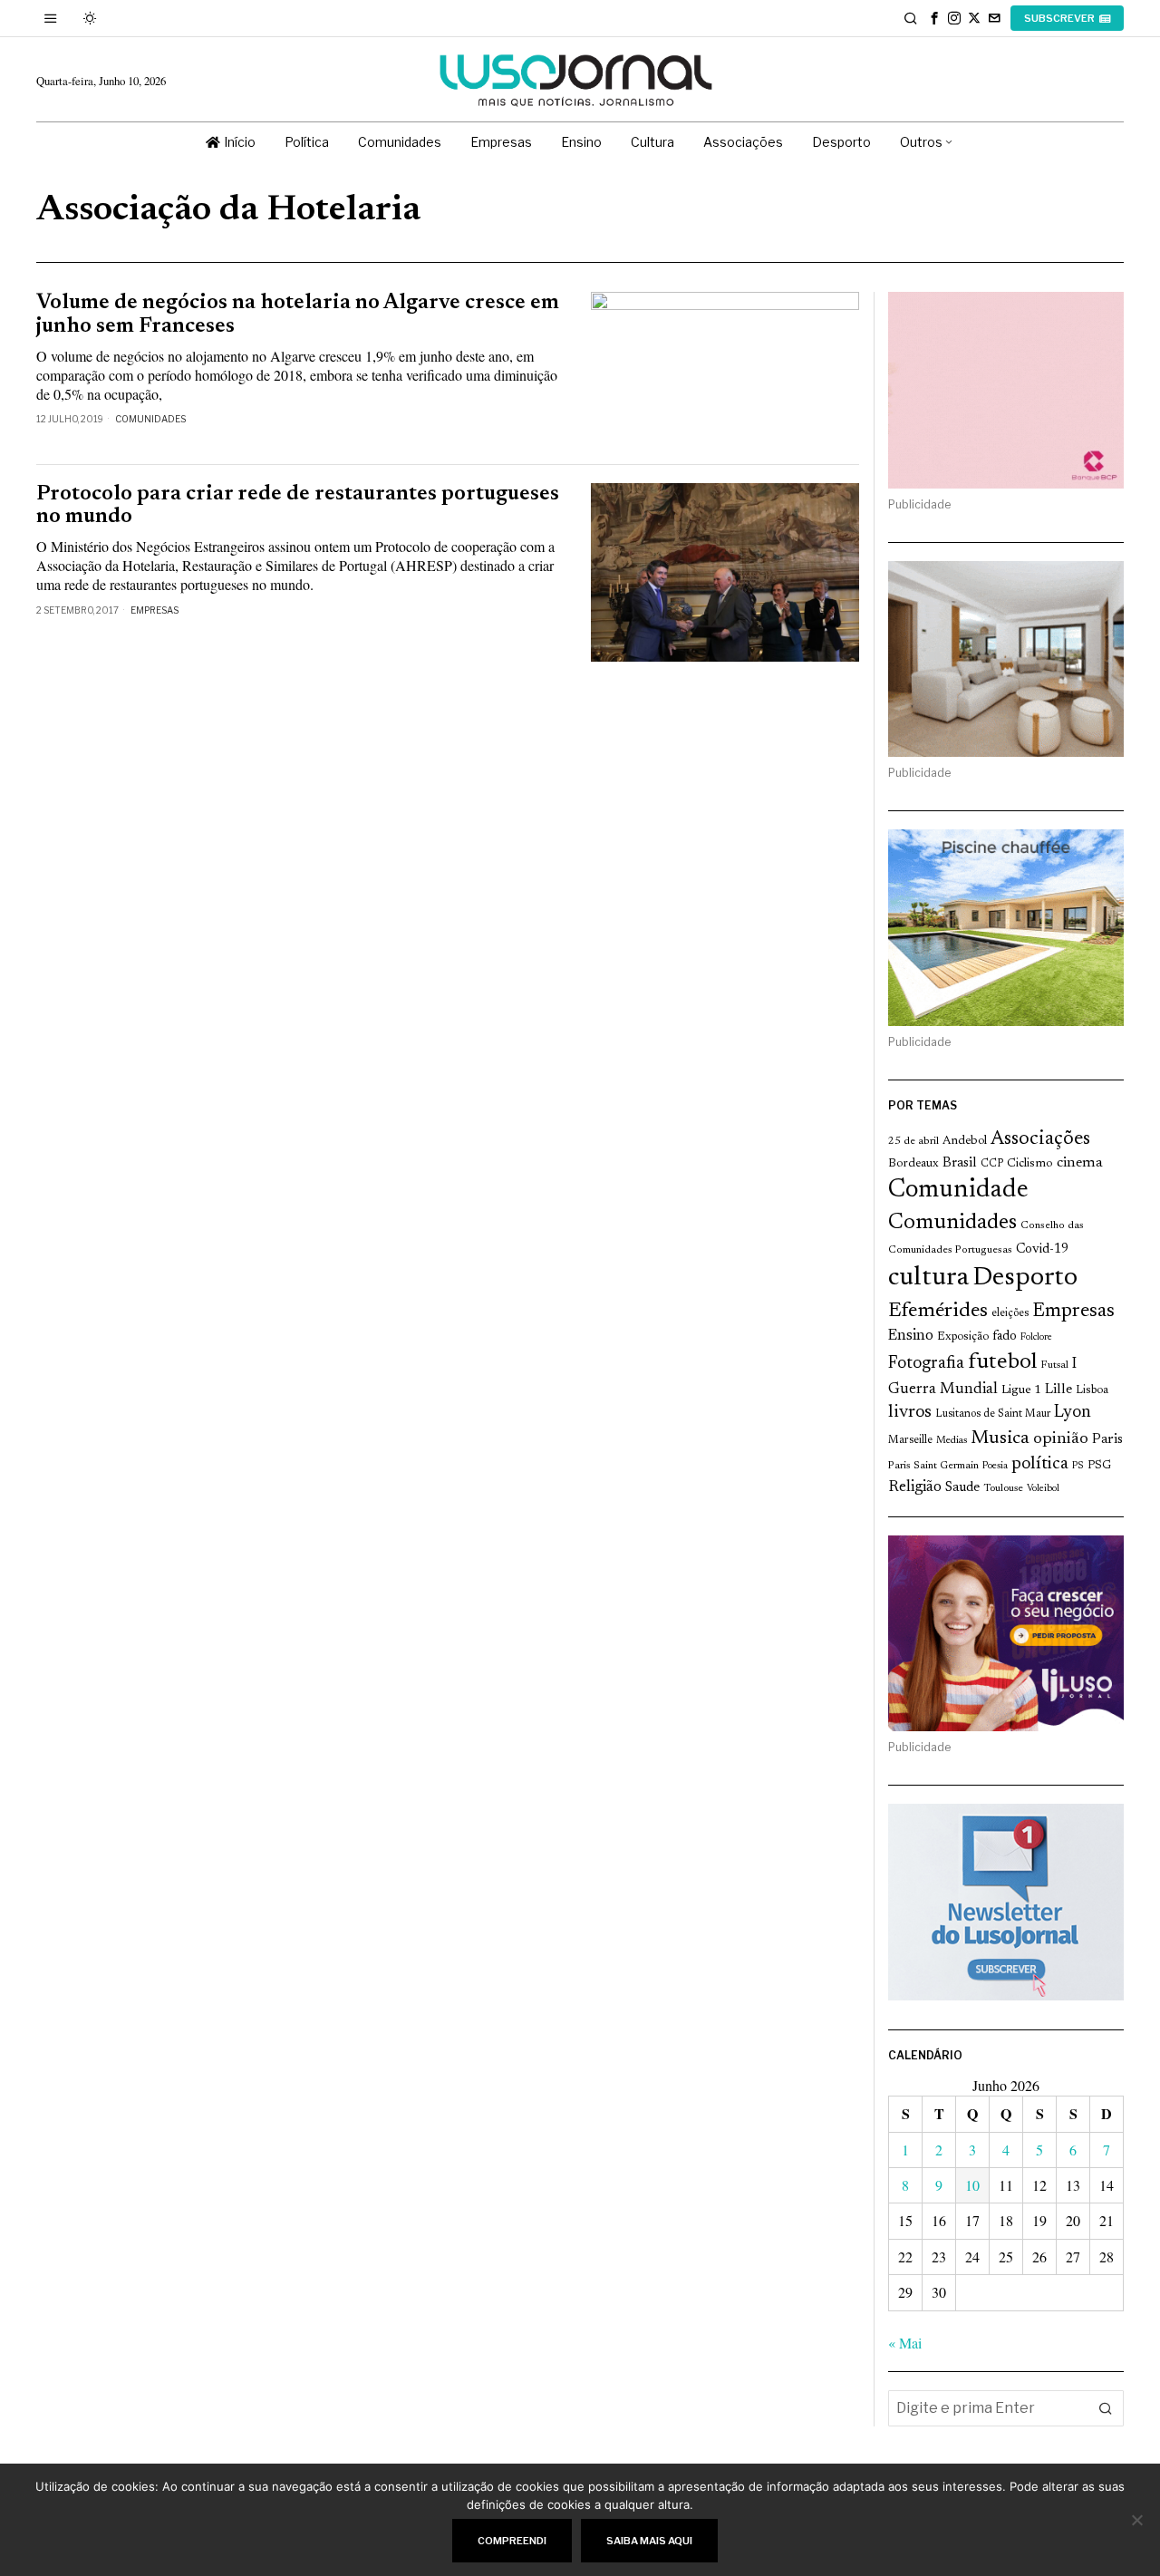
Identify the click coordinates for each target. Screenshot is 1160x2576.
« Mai (905, 2343)
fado (1005, 1336)
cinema (1080, 1163)
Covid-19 (1042, 1249)
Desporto (1025, 1278)
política (1040, 1464)
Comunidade (958, 1191)
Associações (1040, 1139)
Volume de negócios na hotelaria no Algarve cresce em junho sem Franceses (298, 315)
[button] (1106, 2408)
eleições (1010, 1313)
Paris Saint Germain (933, 1466)
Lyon (1073, 1413)
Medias (952, 1441)
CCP (992, 1164)
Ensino (911, 1336)
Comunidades (150, 419)
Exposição (963, 1336)
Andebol (965, 1141)
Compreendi (512, 2541)
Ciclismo (1030, 1164)
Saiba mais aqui (649, 2541)
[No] (1137, 2520)
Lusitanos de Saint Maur (993, 1414)
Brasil (960, 1163)
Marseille (910, 1440)
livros (910, 1413)
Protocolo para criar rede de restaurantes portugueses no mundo (298, 506)
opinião (1061, 1439)
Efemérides (938, 1311)
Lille (1058, 1390)
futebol (1002, 1363)
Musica (1000, 1438)
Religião (915, 1487)
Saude (962, 1488)
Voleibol (1043, 1489)
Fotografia (926, 1364)
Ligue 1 (1021, 1390)
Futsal (1054, 1365)
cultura (928, 1278)
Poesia (995, 1466)
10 (972, 2185)
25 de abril (913, 1141)
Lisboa (1092, 1390)
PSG (1099, 1466)
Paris (1107, 1440)
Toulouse (1003, 1488)
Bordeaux (913, 1163)
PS (1078, 1466)
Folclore (1036, 1337)
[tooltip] (934, 18)
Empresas (155, 610)
